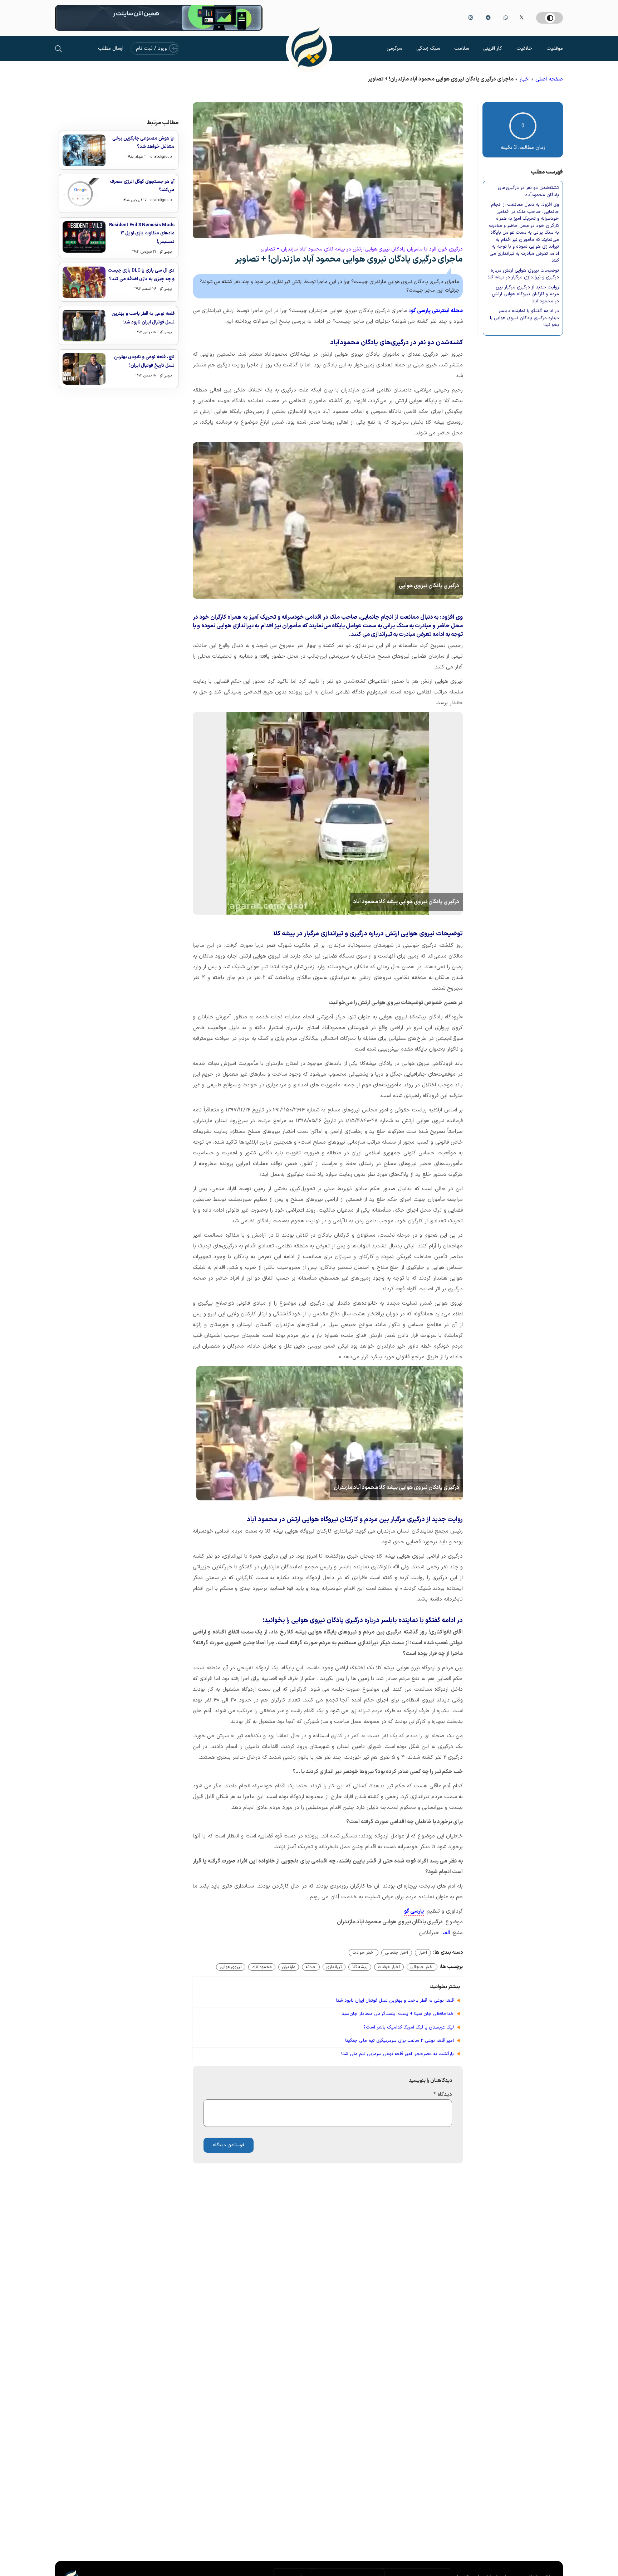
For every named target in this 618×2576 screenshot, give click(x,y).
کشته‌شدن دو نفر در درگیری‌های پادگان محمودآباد (528, 192)
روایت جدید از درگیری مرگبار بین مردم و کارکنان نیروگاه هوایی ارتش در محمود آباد (525, 294)
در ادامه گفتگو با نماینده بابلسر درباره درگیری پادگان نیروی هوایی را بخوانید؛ (524, 318)
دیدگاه (443, 2095)
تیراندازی (334, 1967)
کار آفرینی (493, 48)
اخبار (524, 79)
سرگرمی (394, 48)
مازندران (289, 1967)
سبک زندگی (428, 48)
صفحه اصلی (549, 79)
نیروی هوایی (231, 1967)
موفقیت (555, 48)
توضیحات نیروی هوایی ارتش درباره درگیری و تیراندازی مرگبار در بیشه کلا (524, 274)
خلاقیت (524, 48)
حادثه (311, 1967)
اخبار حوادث (364, 1953)
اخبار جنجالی (397, 1953)
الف (446, 1933)
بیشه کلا (360, 1967)
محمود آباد (262, 1967)
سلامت (462, 48)
